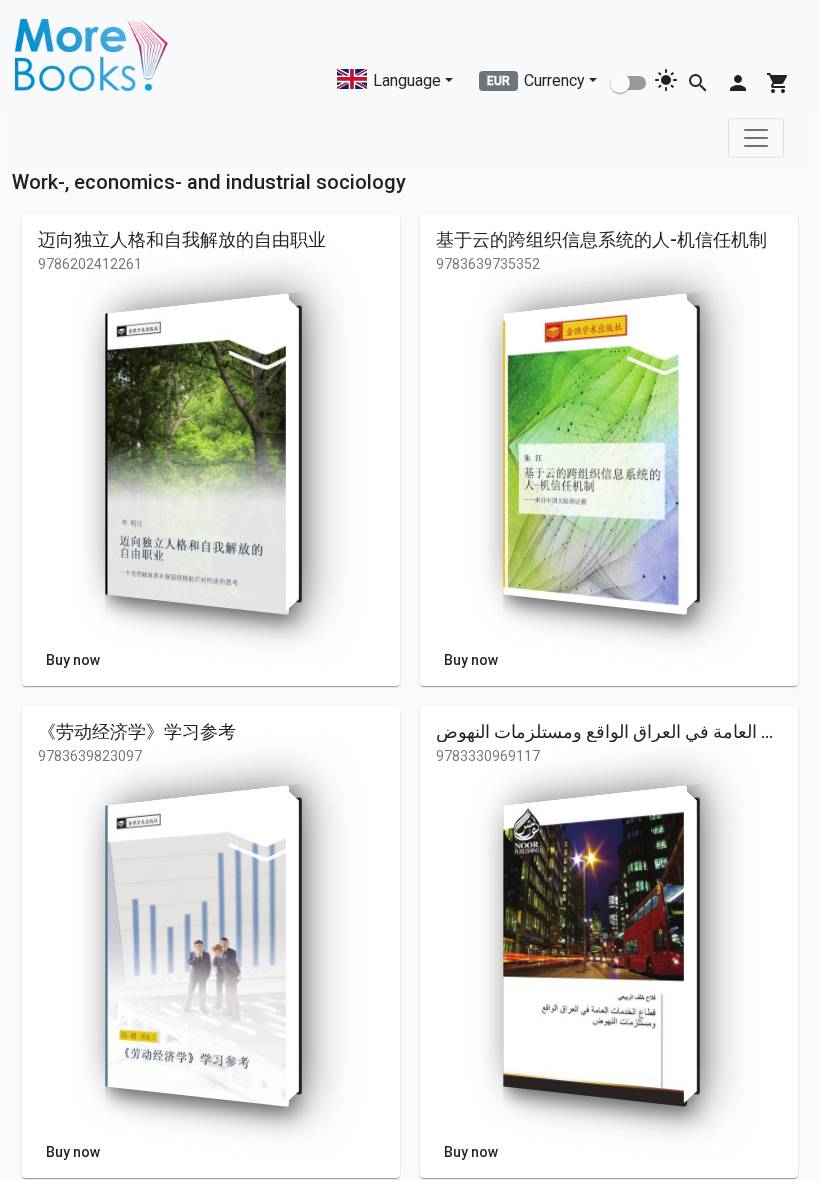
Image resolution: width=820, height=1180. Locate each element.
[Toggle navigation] (756, 138)
